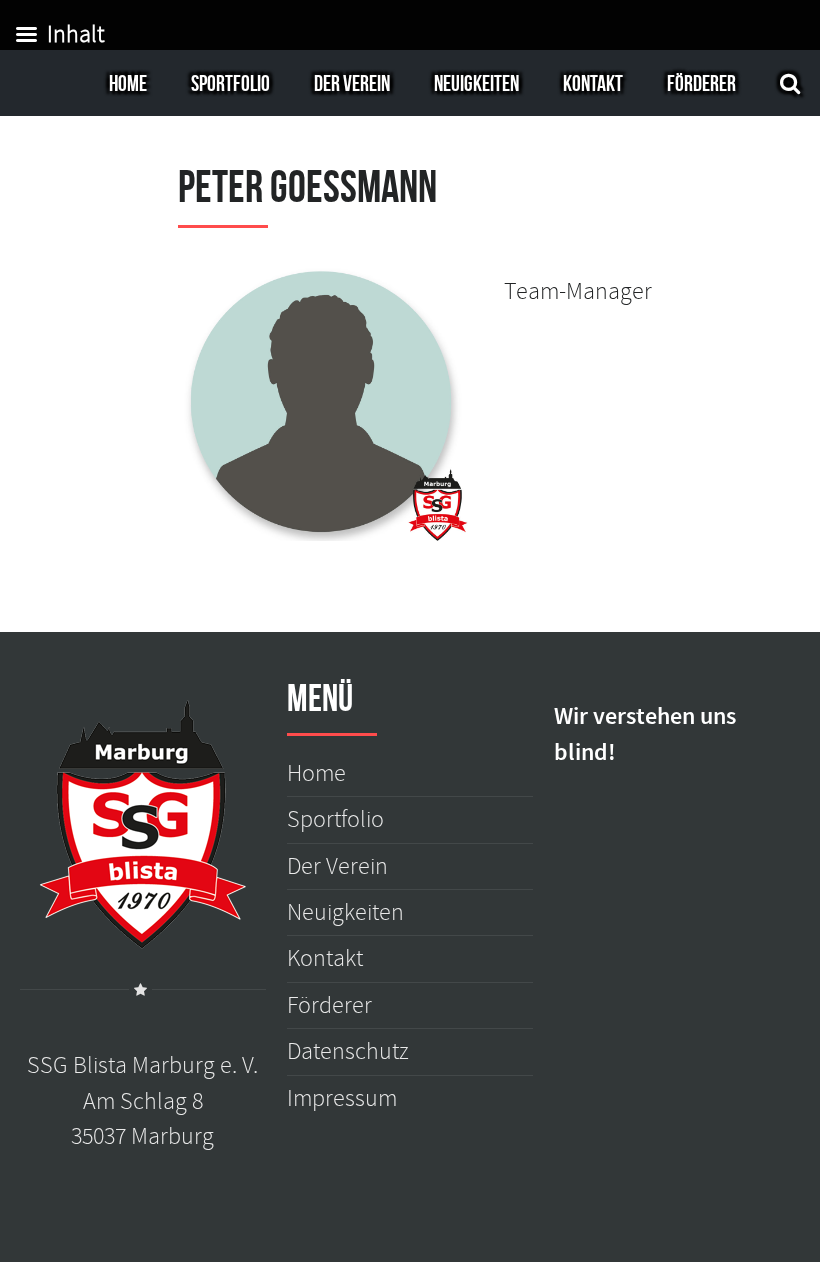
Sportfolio (230, 83)
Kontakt (593, 83)
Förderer (701, 83)
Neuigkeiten (476, 83)
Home (128, 83)
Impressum (342, 1098)
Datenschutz (348, 1051)
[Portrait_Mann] (323, 411)
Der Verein (352, 83)
